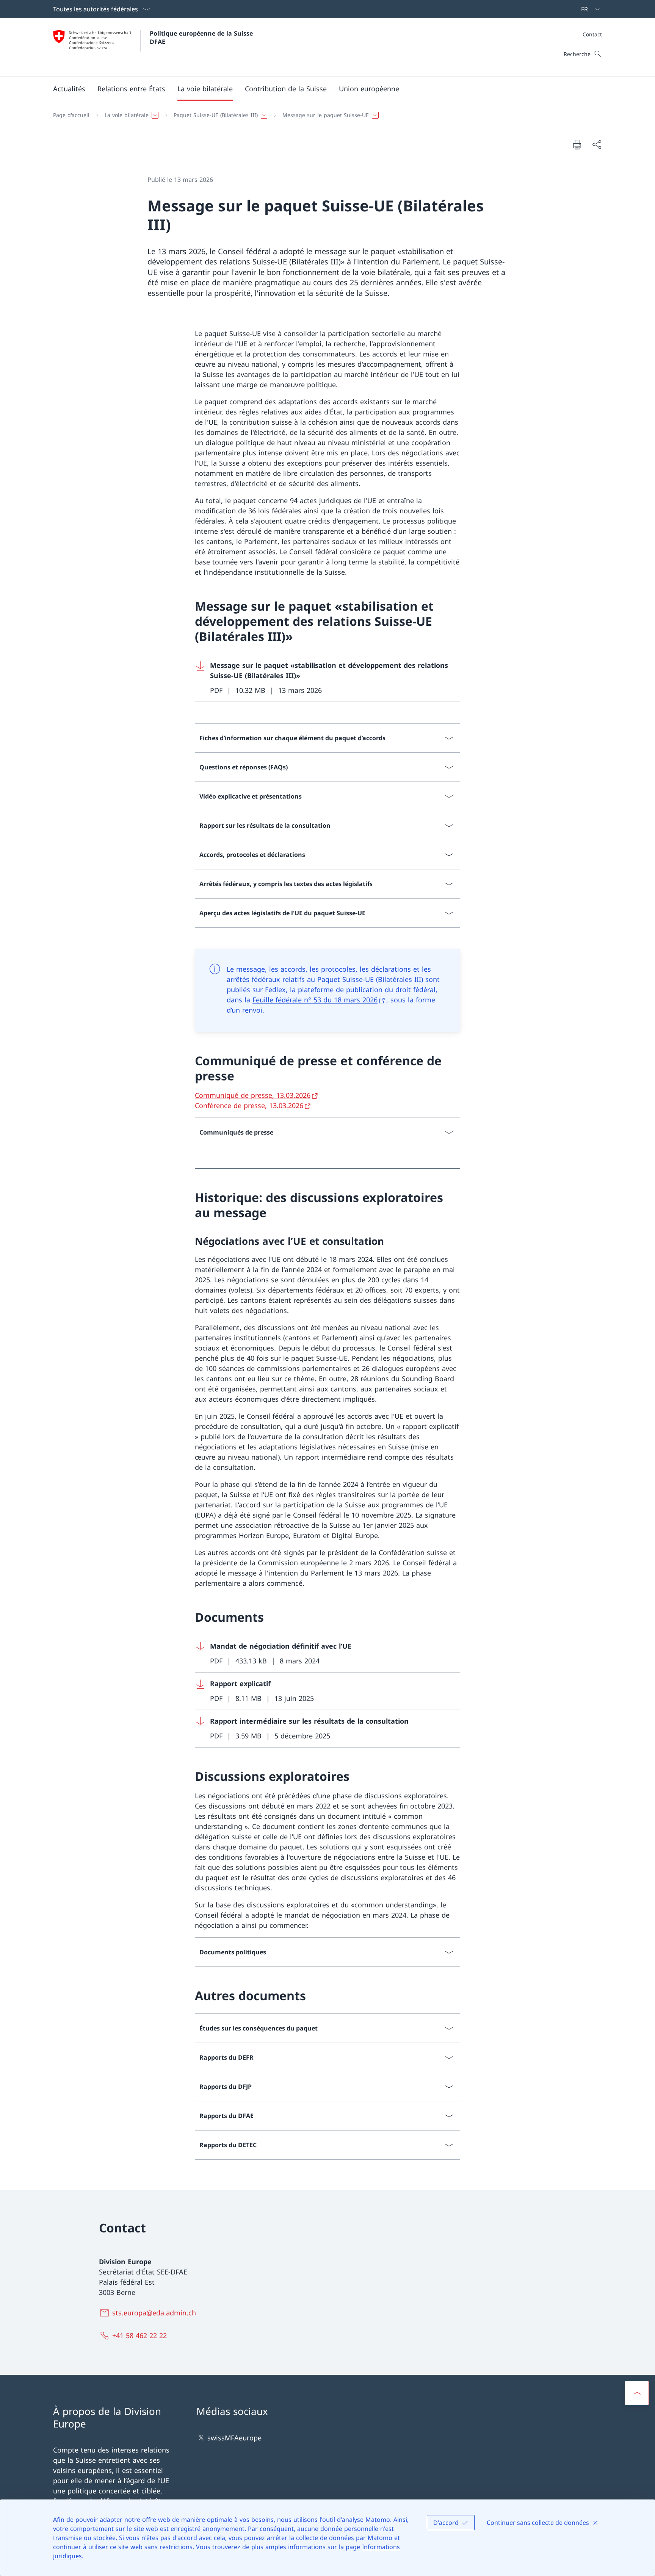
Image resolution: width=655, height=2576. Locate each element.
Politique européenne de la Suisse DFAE (202, 38)
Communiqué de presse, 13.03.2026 (253, 1095)
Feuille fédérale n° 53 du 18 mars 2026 (315, 1000)
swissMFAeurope (234, 2438)
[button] (69, 89)
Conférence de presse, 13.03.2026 (249, 1105)
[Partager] (597, 145)
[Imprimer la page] (577, 144)
